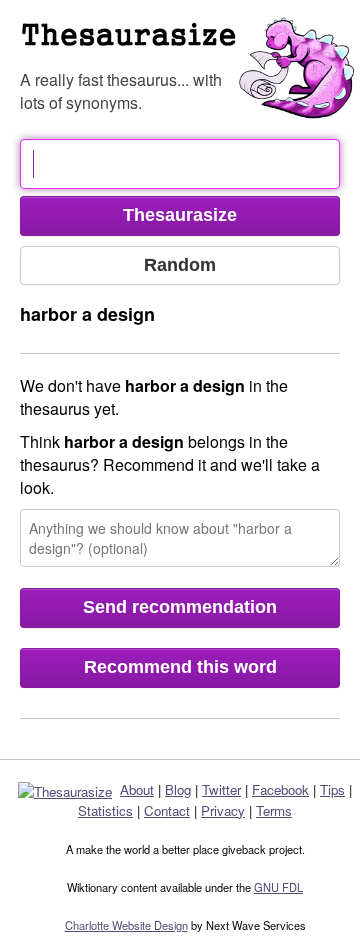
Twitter (221, 789)
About (137, 789)
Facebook (280, 789)
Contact (167, 810)
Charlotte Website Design (126, 925)
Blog (178, 789)
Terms (274, 810)
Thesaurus (190, 44)
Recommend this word (180, 667)
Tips (332, 789)
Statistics (105, 810)
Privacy (223, 810)
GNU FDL (278, 887)
